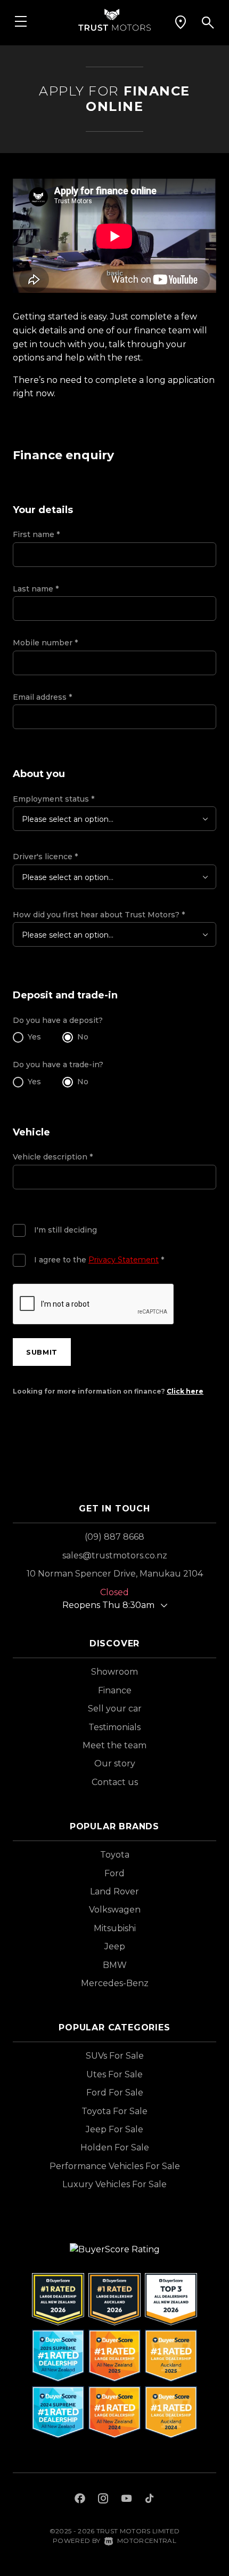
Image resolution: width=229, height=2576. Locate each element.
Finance (115, 1690)
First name (36, 534)
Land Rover (114, 1891)
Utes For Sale (114, 2074)
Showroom (114, 1672)
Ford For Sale (115, 2093)
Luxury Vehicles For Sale (114, 2184)
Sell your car (115, 1709)
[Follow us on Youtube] (126, 2500)
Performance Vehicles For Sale (115, 2166)
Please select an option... (68, 819)
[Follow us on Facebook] (80, 2500)
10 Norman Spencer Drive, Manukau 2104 (115, 1574)
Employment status (54, 799)
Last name (36, 589)
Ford (114, 1873)
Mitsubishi (115, 1928)
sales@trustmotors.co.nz (115, 1555)
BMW (115, 1965)
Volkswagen (115, 1910)
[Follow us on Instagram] (103, 2500)
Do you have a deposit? (58, 1020)
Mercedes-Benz (115, 1983)
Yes (34, 1037)
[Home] (114, 19)
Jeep (115, 1946)
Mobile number (45, 643)
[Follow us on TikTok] (149, 2500)
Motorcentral (147, 2541)
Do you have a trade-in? (58, 1065)
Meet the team (114, 1745)
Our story (115, 1763)
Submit (42, 1352)
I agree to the (99, 1260)
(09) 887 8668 (114, 1537)
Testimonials (114, 1727)
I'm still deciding (66, 1230)
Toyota (115, 1855)
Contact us (115, 1782)
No (83, 1037)
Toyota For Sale (114, 2111)
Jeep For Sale (114, 2129)
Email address (42, 697)
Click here (185, 1391)
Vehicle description (53, 1157)
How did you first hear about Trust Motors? (99, 915)
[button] (181, 22)
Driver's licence (45, 857)
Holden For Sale (115, 2147)
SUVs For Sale (115, 2056)
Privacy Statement (124, 1260)
